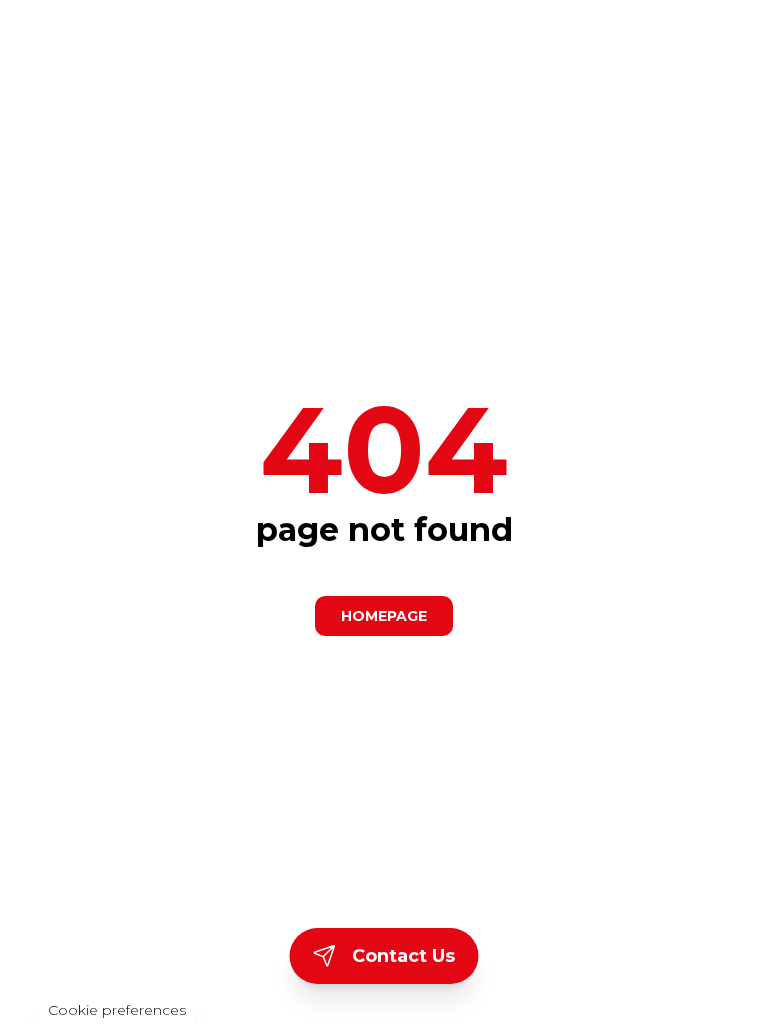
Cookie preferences (117, 1010)
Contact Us (403, 956)
